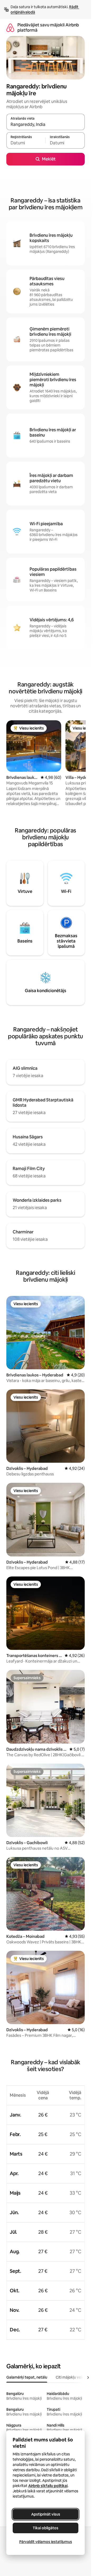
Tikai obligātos (46, 2528)
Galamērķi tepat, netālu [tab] (27, 2377)
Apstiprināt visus (46, 2514)
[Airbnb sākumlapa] (10, 28)
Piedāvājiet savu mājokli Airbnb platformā (48, 28)
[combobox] (46, 124)
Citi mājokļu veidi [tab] (70, 2377)
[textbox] (26, 143)
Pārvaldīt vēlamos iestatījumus (46, 2542)
